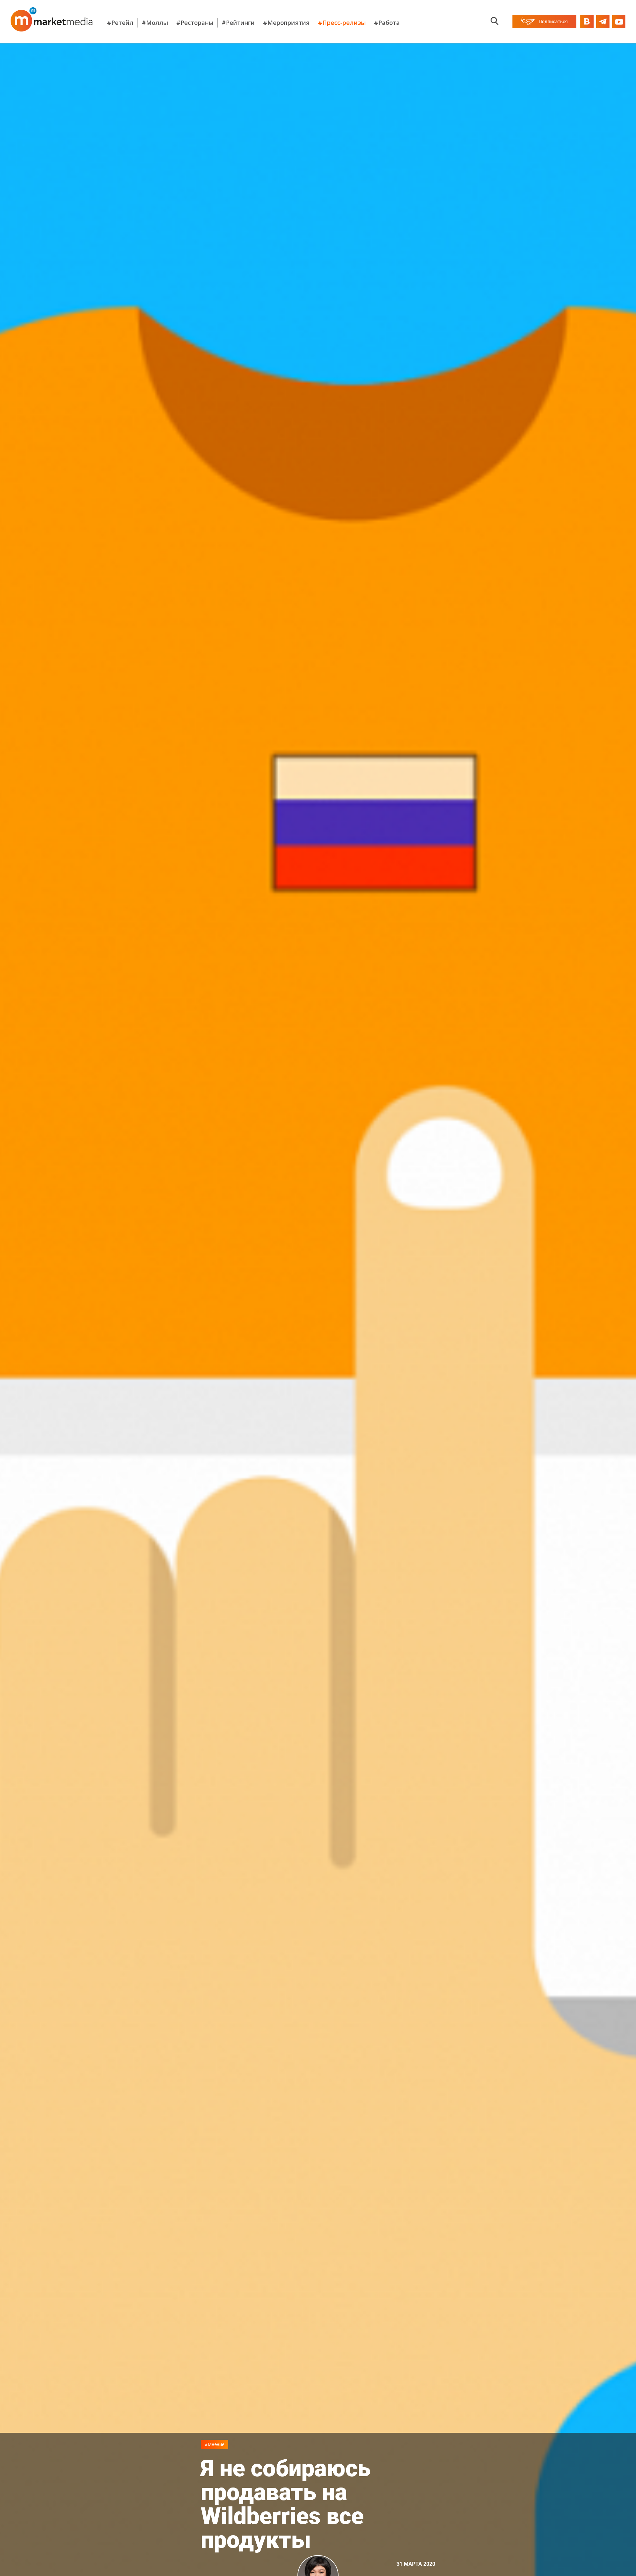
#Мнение (214, 2444)
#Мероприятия (286, 23)
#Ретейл (120, 23)
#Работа (387, 23)
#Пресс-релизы (342, 23)
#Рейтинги (238, 23)
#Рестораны (195, 23)
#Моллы (155, 23)
